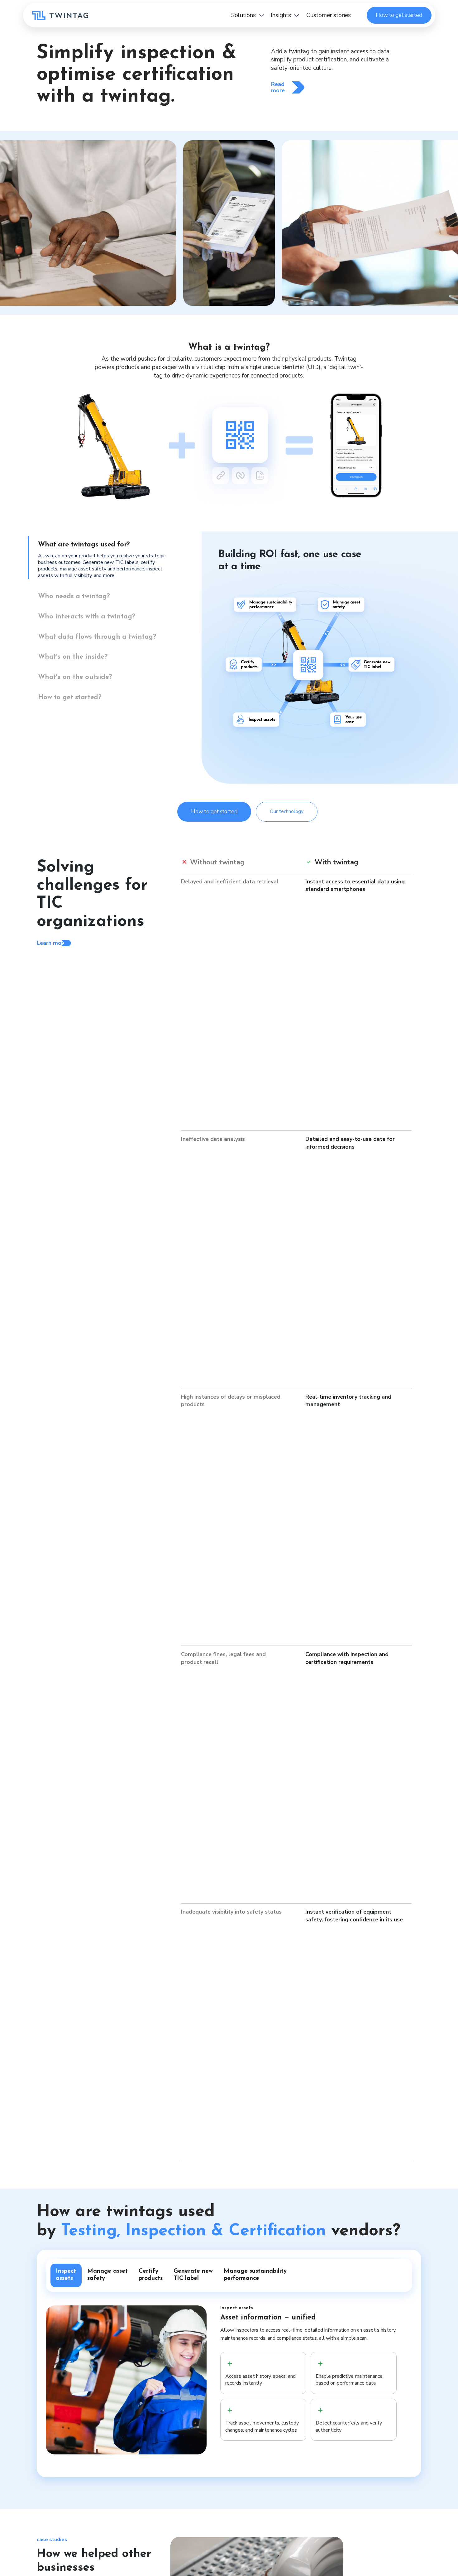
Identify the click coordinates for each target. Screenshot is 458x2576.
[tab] (107, 557)
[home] (60, 15)
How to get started (399, 15)
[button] (247, 15)
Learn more (52, 943)
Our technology (287, 811)
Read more (278, 87)
